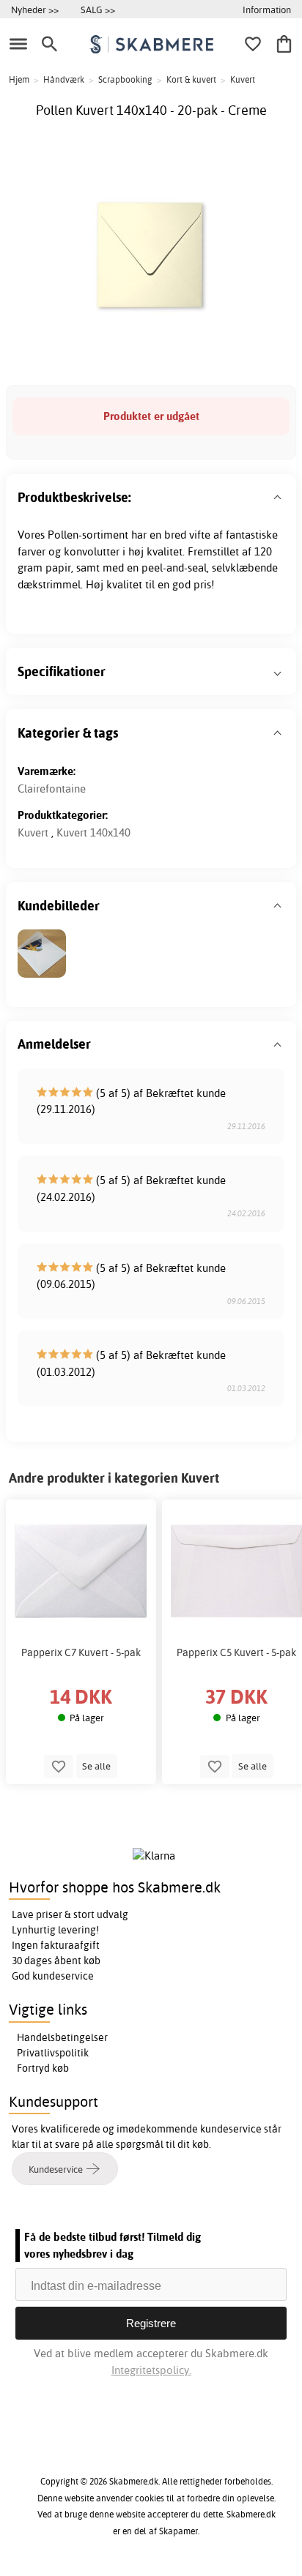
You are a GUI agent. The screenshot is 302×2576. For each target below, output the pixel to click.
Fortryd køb (43, 2068)
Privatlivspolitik (53, 2053)
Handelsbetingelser (62, 2037)
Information (267, 10)
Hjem (19, 79)
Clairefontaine (52, 789)
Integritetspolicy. (151, 2370)
